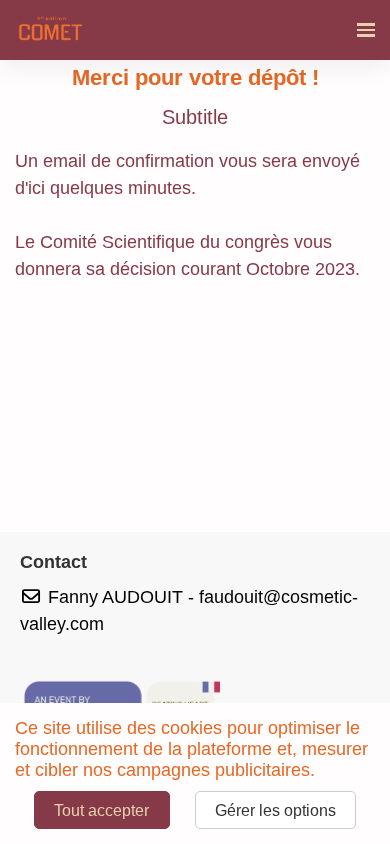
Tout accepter (101, 810)
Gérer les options (275, 810)
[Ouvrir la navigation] (366, 30)
